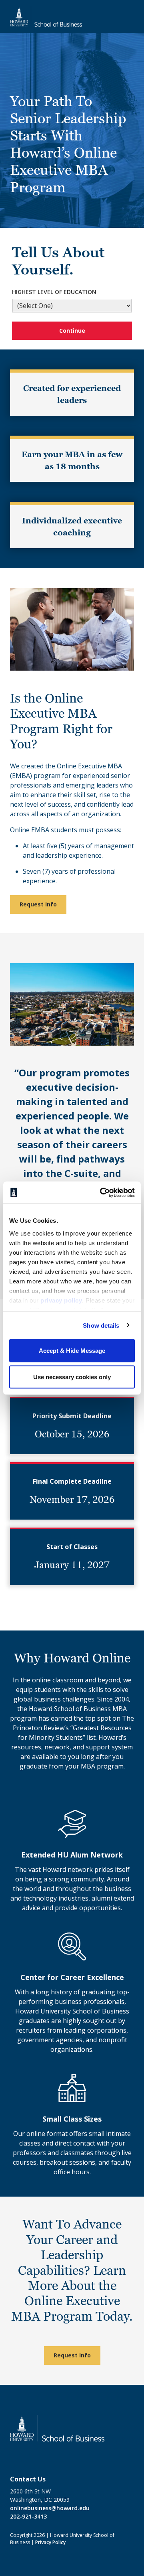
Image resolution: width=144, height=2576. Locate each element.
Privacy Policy (50, 2542)
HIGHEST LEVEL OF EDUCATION (54, 292)
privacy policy (61, 1300)
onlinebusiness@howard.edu (50, 2508)
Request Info (38, 904)
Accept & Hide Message (72, 1351)
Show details (101, 1325)
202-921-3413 (28, 2516)
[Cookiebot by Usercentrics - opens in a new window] (102, 1192)
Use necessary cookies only (72, 1377)
